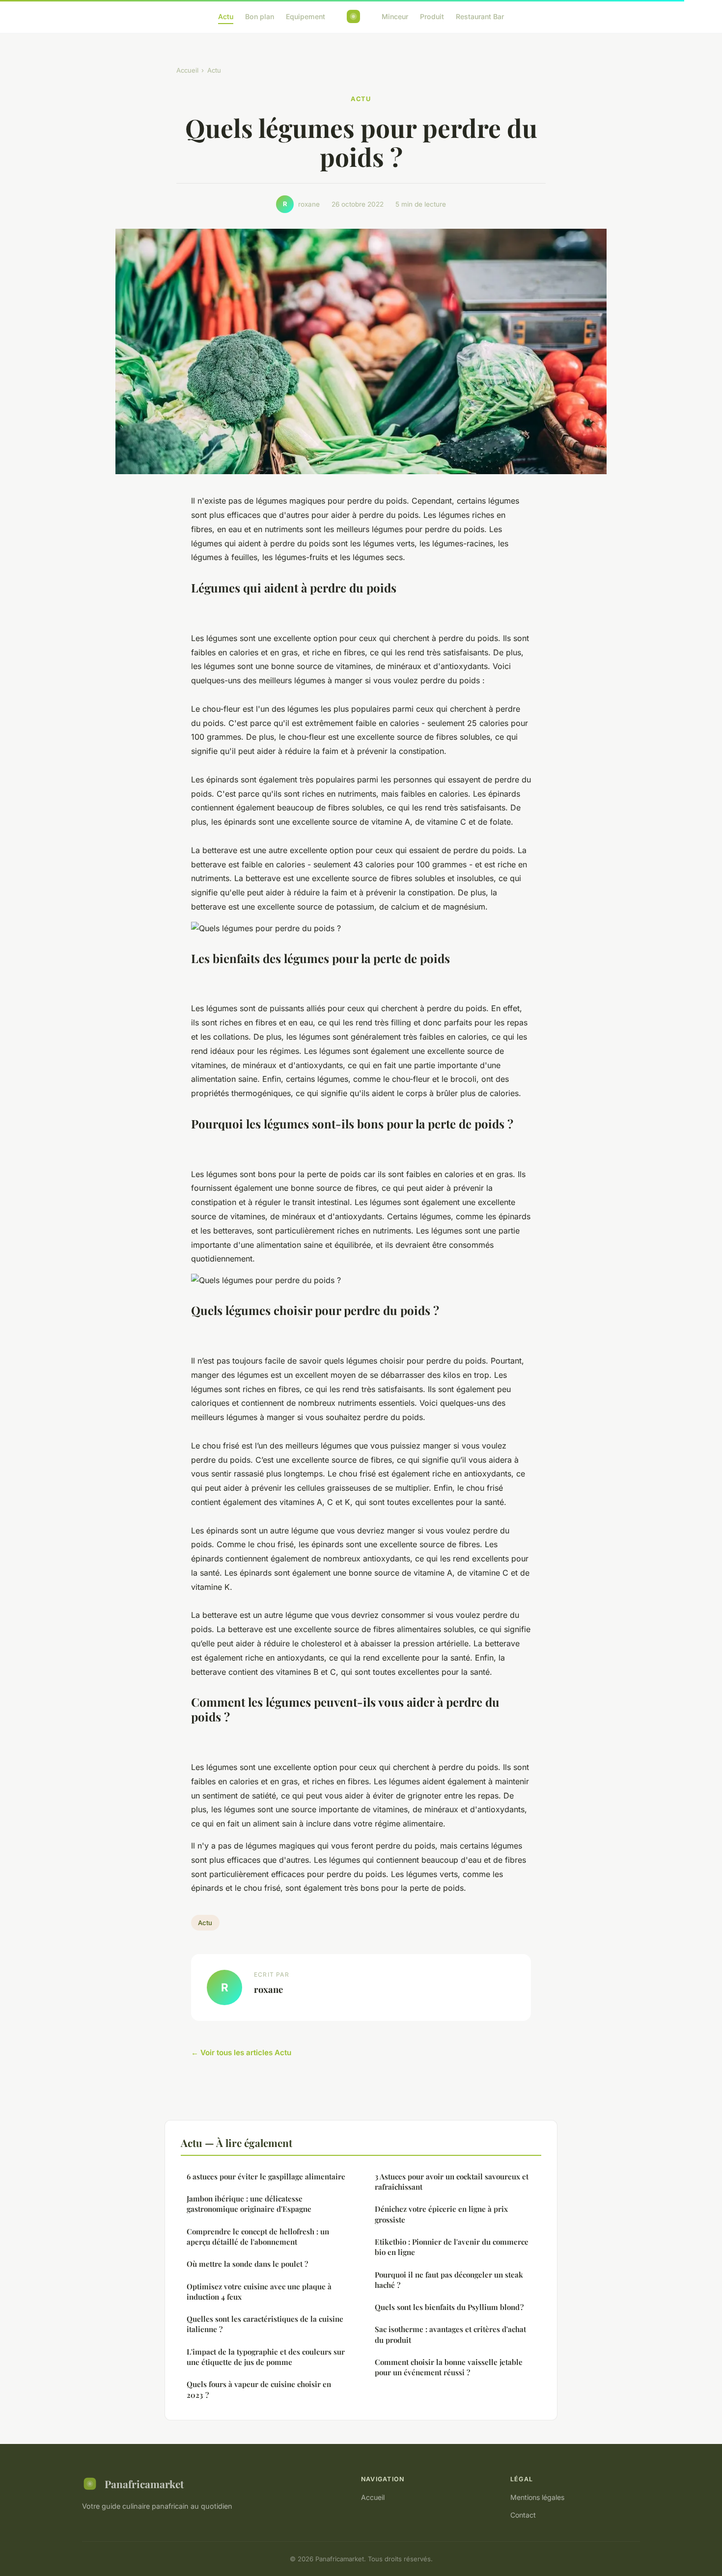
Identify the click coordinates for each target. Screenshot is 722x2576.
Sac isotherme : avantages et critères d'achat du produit (450, 2334)
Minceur (395, 16)
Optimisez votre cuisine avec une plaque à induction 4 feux (259, 2292)
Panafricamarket (144, 2484)
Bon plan (260, 16)
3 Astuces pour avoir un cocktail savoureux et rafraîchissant (452, 2182)
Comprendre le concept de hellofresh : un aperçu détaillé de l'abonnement (258, 2237)
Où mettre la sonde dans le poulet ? (247, 2264)
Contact (523, 2515)
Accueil (187, 70)
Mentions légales (537, 2497)
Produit (432, 16)
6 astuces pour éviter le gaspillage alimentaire (266, 2176)
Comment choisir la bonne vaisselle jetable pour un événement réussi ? (449, 2367)
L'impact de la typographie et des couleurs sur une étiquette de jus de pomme (266, 2357)
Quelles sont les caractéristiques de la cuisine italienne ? (265, 2324)
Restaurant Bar (480, 16)
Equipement (305, 16)
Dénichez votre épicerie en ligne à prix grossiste (441, 2214)
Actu (226, 16)
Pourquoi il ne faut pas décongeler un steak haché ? (449, 2280)
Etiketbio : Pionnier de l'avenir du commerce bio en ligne (452, 2247)
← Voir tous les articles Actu (241, 2053)
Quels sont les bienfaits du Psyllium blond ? (449, 2307)
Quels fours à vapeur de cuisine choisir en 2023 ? (259, 2389)
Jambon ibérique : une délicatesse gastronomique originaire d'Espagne (249, 2204)
